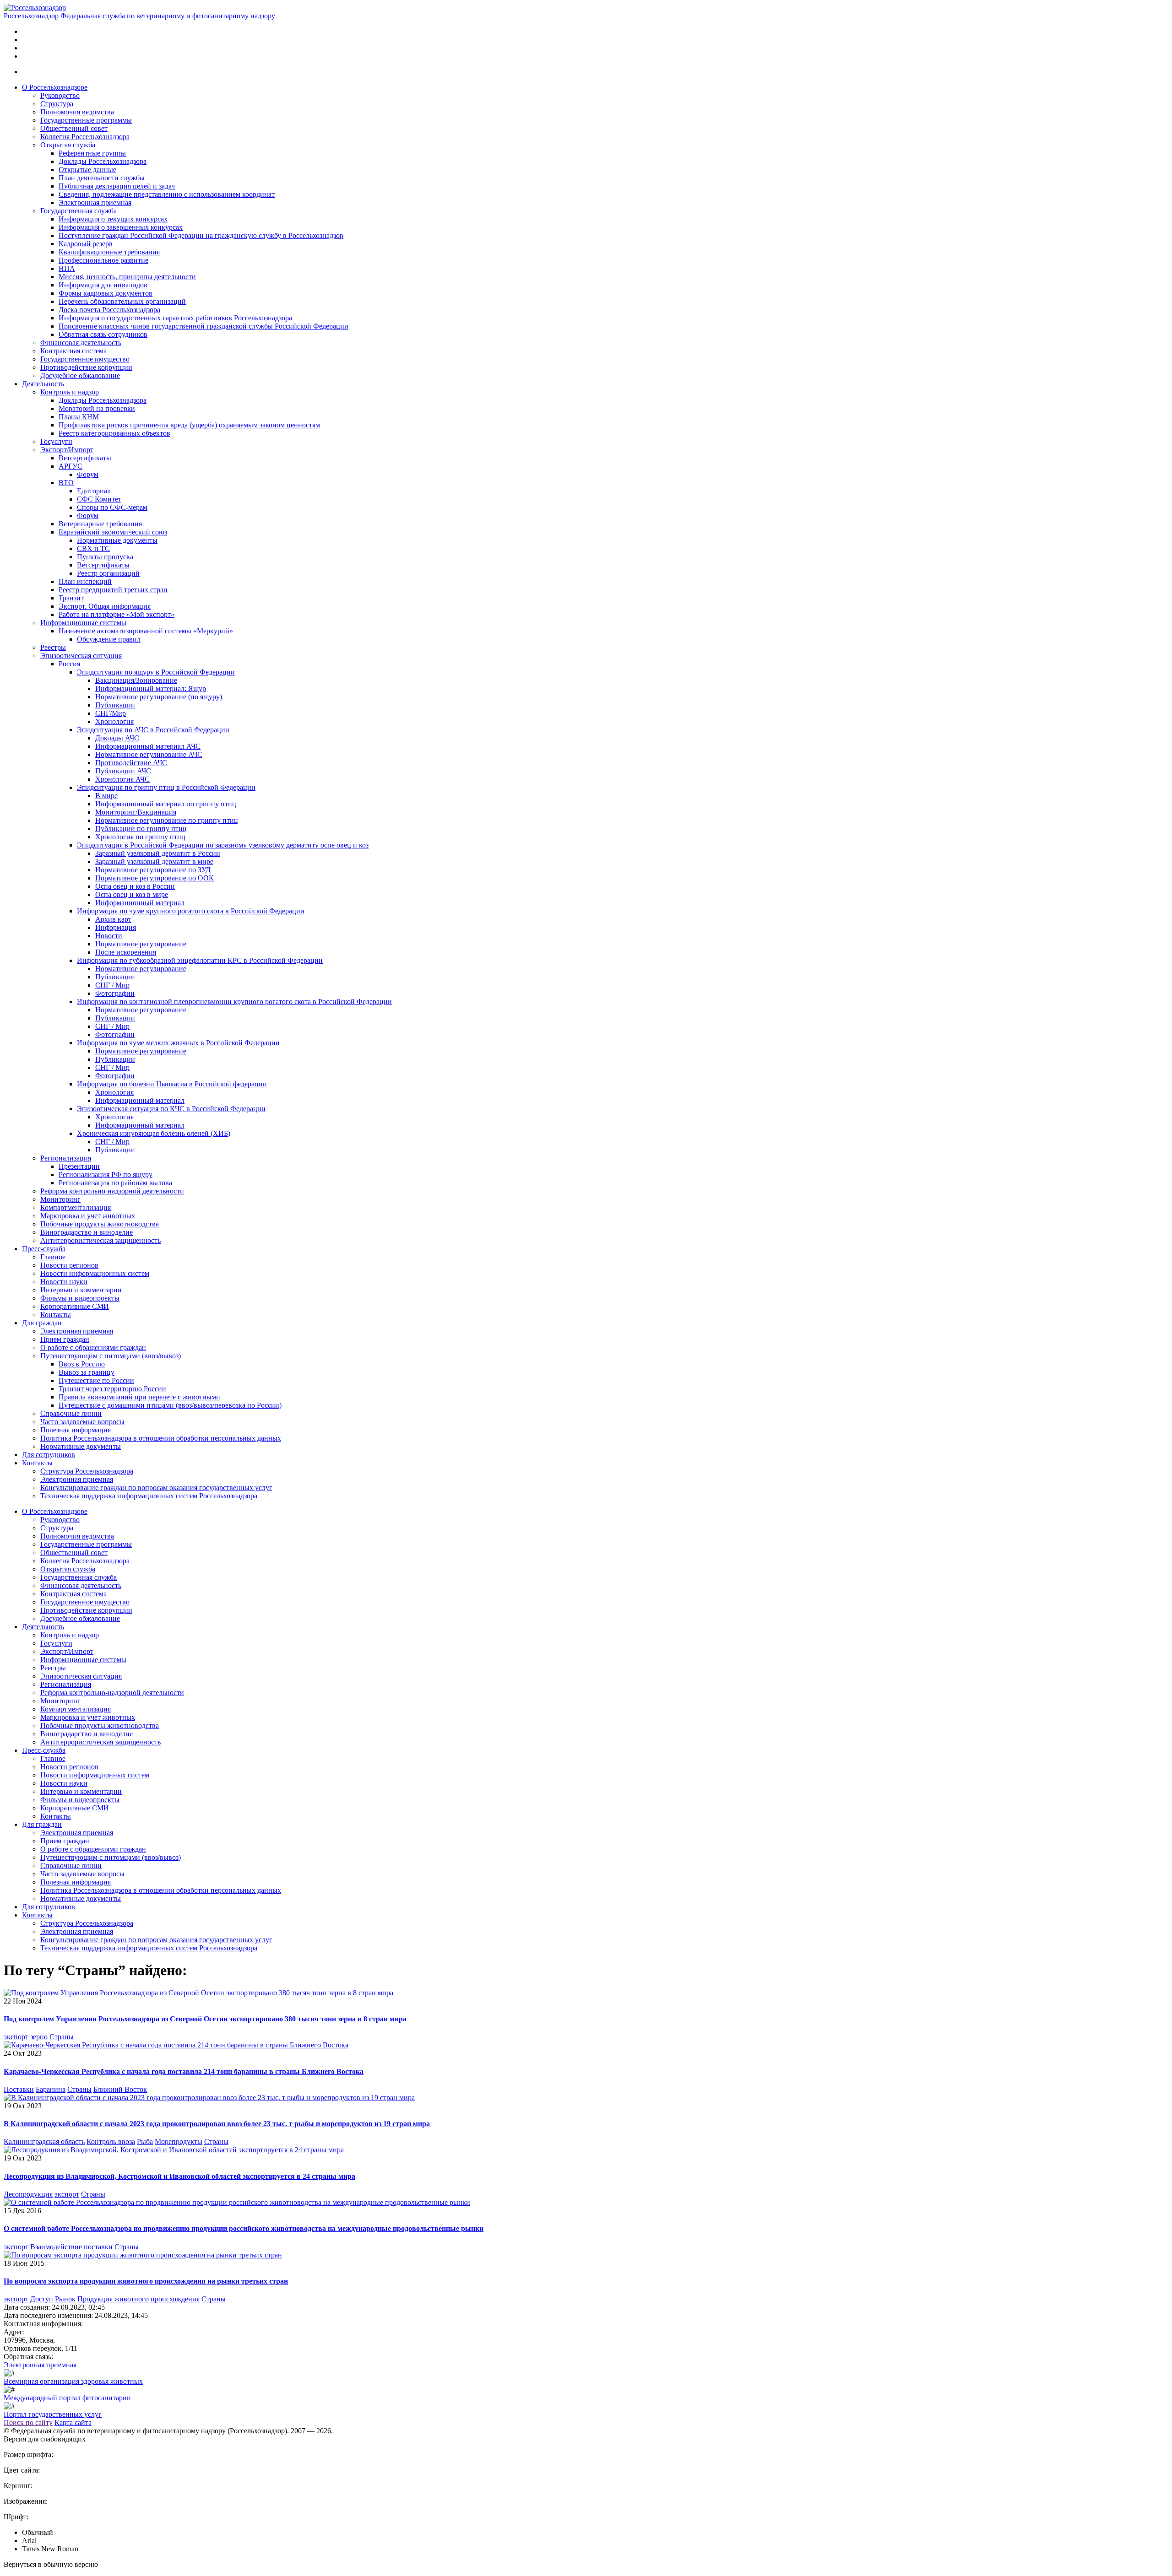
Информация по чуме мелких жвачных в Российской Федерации (178, 1043)
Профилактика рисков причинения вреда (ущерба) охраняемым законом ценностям (189, 425)
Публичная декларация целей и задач (117, 186)
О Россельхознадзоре (55, 87)
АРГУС (71, 466)
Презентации (79, 1166)
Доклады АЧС (117, 738)
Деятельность (43, 384)
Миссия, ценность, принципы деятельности (127, 277)
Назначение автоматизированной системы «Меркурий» (146, 631)
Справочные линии (71, 1413)
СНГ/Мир (111, 713)
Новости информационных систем (95, 1273)
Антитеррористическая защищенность (100, 1240)
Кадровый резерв (86, 244)
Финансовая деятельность (81, 343)
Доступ (42, 2299)
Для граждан (42, 1323)
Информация (116, 927)
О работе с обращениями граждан (93, 1347)
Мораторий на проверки (97, 408)
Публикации (115, 705)
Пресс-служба (44, 1249)
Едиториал (94, 491)
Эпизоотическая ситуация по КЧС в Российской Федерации (171, 1109)
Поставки (19, 2089)
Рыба (145, 2141)
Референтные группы (92, 153)
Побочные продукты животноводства (100, 1224)
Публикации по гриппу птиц (141, 829)
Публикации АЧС (123, 771)
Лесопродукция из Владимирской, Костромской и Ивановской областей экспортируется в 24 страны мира (179, 2176)
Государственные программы (86, 120)
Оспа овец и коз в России (135, 886)
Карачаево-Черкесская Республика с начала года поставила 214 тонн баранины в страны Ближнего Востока (184, 2071)
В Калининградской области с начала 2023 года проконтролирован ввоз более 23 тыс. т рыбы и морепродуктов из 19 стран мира (217, 2124)
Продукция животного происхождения (138, 2299)
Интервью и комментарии (81, 1290)
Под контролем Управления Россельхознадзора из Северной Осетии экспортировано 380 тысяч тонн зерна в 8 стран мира (205, 2019)
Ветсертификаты (85, 458)
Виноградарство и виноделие (87, 1232)
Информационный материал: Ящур (151, 689)
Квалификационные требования (109, 252)
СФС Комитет (99, 499)
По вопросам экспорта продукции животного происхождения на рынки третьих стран (146, 2281)
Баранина (51, 2089)
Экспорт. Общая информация (105, 606)
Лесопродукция (28, 2194)
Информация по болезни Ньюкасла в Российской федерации (172, 1084)
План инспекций (85, 581)
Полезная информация (76, 1430)
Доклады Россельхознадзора (103, 161)
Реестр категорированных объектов (114, 433)
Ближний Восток (120, 2089)
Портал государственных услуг (53, 2414)
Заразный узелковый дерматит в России (158, 853)
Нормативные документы (117, 540)
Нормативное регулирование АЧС (149, 754)
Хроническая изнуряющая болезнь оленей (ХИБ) (154, 1133)
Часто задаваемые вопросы (82, 1422)
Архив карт (113, 919)
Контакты (56, 1315)
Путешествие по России (96, 1380)
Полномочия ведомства (77, 112)
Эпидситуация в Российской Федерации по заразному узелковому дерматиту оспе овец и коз (223, 845)
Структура (57, 104)
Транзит (71, 598)
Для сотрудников (49, 1455)
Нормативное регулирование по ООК (155, 878)
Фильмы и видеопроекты (80, 1298)
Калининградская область (44, 2141)
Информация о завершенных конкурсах (121, 227)
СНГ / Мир (112, 985)
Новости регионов (69, 1265)
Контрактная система (73, 351)
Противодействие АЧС (131, 763)
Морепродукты (179, 2141)
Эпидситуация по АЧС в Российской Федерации (153, 730)
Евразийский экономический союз (113, 532)
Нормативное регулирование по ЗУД (153, 870)
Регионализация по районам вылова (115, 1183)
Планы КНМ (79, 417)
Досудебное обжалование (80, 375)
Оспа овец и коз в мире (132, 894)
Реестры (53, 647)
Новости (109, 936)
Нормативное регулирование (141, 944)
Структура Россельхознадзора (87, 1471)
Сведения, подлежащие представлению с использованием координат (167, 194)
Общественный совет (74, 128)
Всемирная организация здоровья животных (73, 2381)
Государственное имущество (85, 359)
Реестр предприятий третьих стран (113, 590)
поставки (98, 2247)
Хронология (114, 721)
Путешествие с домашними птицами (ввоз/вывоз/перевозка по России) (170, 1405)
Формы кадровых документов (106, 293)
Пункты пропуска (105, 557)
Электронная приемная (95, 203)
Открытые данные (87, 170)
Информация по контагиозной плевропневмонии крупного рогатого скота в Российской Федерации (234, 1002)
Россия (69, 664)
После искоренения (126, 952)
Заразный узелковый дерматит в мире (154, 861)
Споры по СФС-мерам (112, 507)
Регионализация (66, 1158)
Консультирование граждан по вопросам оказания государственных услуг (156, 1488)
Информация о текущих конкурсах (113, 219)
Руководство (60, 95)
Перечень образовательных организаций (122, 301)
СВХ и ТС (93, 548)
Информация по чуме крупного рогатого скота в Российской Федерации (191, 911)
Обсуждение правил (109, 639)
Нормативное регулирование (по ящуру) (159, 697)
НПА (67, 268)
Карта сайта (73, 2422)
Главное (53, 1257)
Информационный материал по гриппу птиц (166, 804)
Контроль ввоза (111, 2141)
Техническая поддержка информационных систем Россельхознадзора (149, 1496)
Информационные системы (83, 623)
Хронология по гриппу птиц (140, 837)
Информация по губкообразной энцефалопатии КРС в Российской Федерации (200, 960)
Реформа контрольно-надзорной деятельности (112, 1191)
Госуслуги (56, 441)
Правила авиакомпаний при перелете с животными (139, 1397)
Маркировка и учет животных (88, 1216)
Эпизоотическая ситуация (81, 656)
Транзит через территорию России (112, 1389)
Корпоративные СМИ (75, 1306)
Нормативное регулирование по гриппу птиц (167, 820)
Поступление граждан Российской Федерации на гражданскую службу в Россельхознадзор (201, 235)
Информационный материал (140, 903)
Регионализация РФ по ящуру (106, 1175)
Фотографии (115, 993)
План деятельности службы (102, 178)
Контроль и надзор (70, 392)
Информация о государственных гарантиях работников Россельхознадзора (175, 318)
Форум (88, 474)
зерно (39, 2037)
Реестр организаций (108, 573)
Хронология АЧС (122, 779)
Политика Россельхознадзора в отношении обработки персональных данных (161, 1438)
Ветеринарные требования (100, 524)
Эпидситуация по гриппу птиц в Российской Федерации (166, 787)
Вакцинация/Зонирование (136, 680)
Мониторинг (60, 1199)
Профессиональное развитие (103, 260)
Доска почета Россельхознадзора (109, 310)
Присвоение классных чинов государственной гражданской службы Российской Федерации (203, 326)
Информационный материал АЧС (148, 746)
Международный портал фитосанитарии (67, 2398)
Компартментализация (76, 1207)
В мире (106, 796)
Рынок (65, 2299)
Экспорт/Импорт (67, 450)
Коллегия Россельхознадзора (85, 137)
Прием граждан (65, 1339)
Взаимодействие (56, 2247)
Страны (62, 2037)
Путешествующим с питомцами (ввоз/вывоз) (111, 1356)
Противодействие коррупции (86, 367)
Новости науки (64, 1282)
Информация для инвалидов (103, 285)
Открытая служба (68, 145)
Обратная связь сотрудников (103, 334)
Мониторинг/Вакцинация (136, 812)
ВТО (66, 483)
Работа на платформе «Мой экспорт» (117, 614)
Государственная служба (79, 211)
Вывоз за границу (87, 1372)
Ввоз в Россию (82, 1364)
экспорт (16, 2037)
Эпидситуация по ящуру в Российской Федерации (156, 672)
